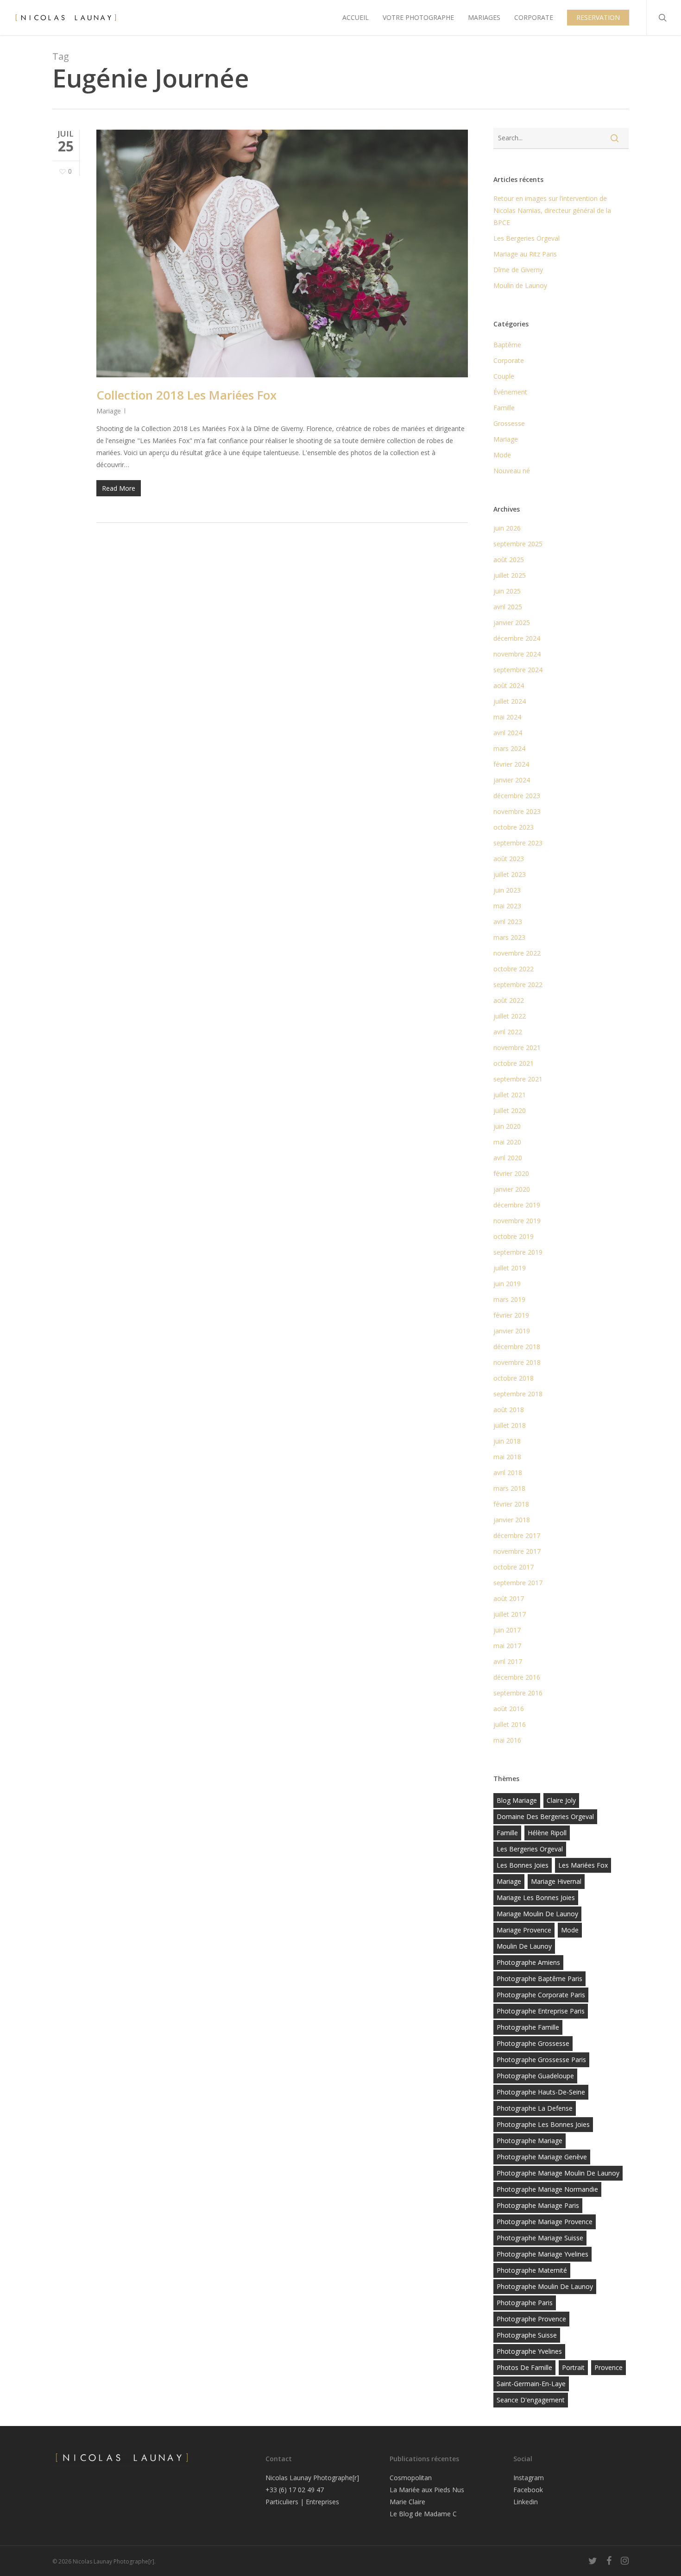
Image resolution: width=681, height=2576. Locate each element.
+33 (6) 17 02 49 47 (295, 2490)
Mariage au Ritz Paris (525, 254)
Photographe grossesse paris (541, 2060)
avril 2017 (508, 1661)
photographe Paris (525, 2303)
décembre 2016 (517, 1677)
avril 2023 (508, 922)
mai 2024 (507, 717)
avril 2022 (508, 1032)
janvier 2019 (512, 1331)
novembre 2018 (517, 1362)
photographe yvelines (529, 2351)
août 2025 (509, 560)
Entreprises (322, 2502)
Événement (510, 392)
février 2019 (511, 1315)
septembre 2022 (518, 985)
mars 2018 (509, 1488)
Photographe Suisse (527, 2335)
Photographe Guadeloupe (535, 2076)
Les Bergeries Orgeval (527, 238)
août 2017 (509, 1598)
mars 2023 (509, 937)
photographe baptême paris (539, 1979)
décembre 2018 (517, 1347)
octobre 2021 (514, 1063)
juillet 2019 (510, 1268)
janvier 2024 (512, 780)
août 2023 (509, 859)
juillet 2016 (510, 1724)
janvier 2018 (512, 1520)
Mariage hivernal (556, 1881)
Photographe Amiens (528, 1962)
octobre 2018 (514, 1378)
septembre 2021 (518, 1079)
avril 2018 (508, 1472)
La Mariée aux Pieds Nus (427, 2490)
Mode (502, 455)
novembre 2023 (517, 811)
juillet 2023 (510, 874)
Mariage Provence (524, 1930)
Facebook (528, 2490)
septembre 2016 (518, 1693)
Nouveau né (512, 471)
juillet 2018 (510, 1425)
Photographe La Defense (535, 2108)
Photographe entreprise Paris (541, 2011)
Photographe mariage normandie (547, 2189)
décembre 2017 (517, 1535)
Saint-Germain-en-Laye (531, 2384)
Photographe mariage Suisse (540, 2238)
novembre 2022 (517, 953)
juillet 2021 (510, 1095)
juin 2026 (507, 528)
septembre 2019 (518, 1252)
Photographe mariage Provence (545, 2222)
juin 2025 (507, 591)
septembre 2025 (518, 544)
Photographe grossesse (533, 2043)
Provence (608, 2367)
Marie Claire (407, 2502)
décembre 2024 (517, 638)
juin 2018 (507, 1441)
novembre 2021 (517, 1047)
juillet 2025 (510, 575)
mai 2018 (507, 1457)
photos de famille (524, 2367)
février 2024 (511, 764)
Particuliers (282, 2502)
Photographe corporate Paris (541, 1995)
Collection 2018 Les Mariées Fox (186, 395)
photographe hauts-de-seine (541, 2092)
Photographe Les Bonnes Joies (543, 2124)
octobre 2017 (514, 1567)
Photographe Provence (531, 2319)
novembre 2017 (517, 1551)
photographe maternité (532, 2270)
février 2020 (511, 1173)
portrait (573, 2367)
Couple (504, 376)
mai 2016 (507, 1740)
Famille (504, 408)
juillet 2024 (510, 701)
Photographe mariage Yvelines (542, 2254)
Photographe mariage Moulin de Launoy (558, 2173)
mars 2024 (509, 748)
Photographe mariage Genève (542, 2157)
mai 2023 (507, 906)
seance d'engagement (531, 2400)
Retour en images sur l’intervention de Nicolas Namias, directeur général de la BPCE (552, 210)
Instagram (529, 2478)
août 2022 (509, 1000)
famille (507, 1833)
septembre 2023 (518, 843)
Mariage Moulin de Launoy (537, 1914)
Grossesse (509, 423)
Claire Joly (561, 1800)
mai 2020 (507, 1142)
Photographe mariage (530, 2141)
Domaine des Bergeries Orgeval (545, 1816)
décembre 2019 (517, 1205)
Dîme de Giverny (518, 270)
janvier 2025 (512, 622)
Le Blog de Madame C (423, 2514)
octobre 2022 (514, 969)
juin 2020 (507, 1126)
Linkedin (526, 2502)
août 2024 (509, 685)
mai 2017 (507, 1646)
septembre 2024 (518, 670)
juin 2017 (507, 1630)
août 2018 (509, 1410)
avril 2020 (508, 1158)
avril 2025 (508, 607)
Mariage (109, 411)
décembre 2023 (517, 796)
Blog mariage (517, 1800)
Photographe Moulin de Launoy (545, 2286)
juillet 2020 (510, 1110)
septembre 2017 (518, 1583)
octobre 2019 (514, 1236)
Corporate (509, 360)
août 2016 (509, 1709)
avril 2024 (508, 733)
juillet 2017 (510, 1614)
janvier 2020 (512, 1189)
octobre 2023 (514, 827)
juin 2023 (507, 890)
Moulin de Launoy (520, 285)
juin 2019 (507, 1284)
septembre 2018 (518, 1394)
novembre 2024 (517, 654)
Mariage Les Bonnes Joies (536, 1898)
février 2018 (511, 1504)
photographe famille (528, 2027)
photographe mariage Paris (538, 2205)
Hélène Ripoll (547, 1833)
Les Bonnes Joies (523, 1865)
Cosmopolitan (411, 2478)
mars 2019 (509, 1299)
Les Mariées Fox (583, 1865)
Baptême (507, 345)
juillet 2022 (510, 1016)
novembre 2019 (517, 1221)
